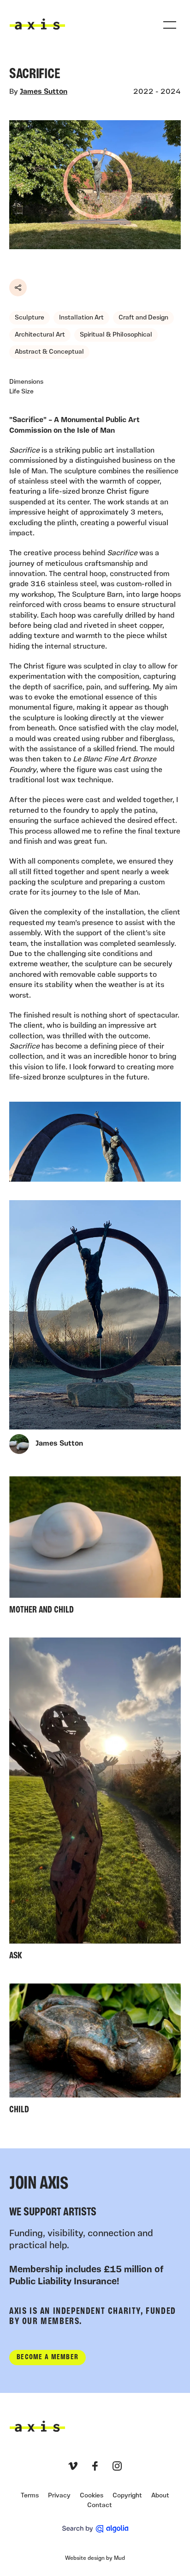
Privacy (59, 2496)
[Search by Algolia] (95, 2529)
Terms (30, 2496)
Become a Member (47, 2357)
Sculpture (30, 318)
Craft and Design (143, 318)
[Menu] (170, 25)
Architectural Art (40, 335)
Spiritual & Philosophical (116, 335)
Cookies (92, 2496)
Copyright (127, 2496)
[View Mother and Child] (95, 1548)
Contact (100, 2505)
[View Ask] (95, 1801)
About (160, 2496)
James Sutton (44, 92)
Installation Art (81, 318)
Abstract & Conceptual (49, 352)
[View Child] (95, 2051)
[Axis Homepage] (37, 24)
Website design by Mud (95, 2558)
